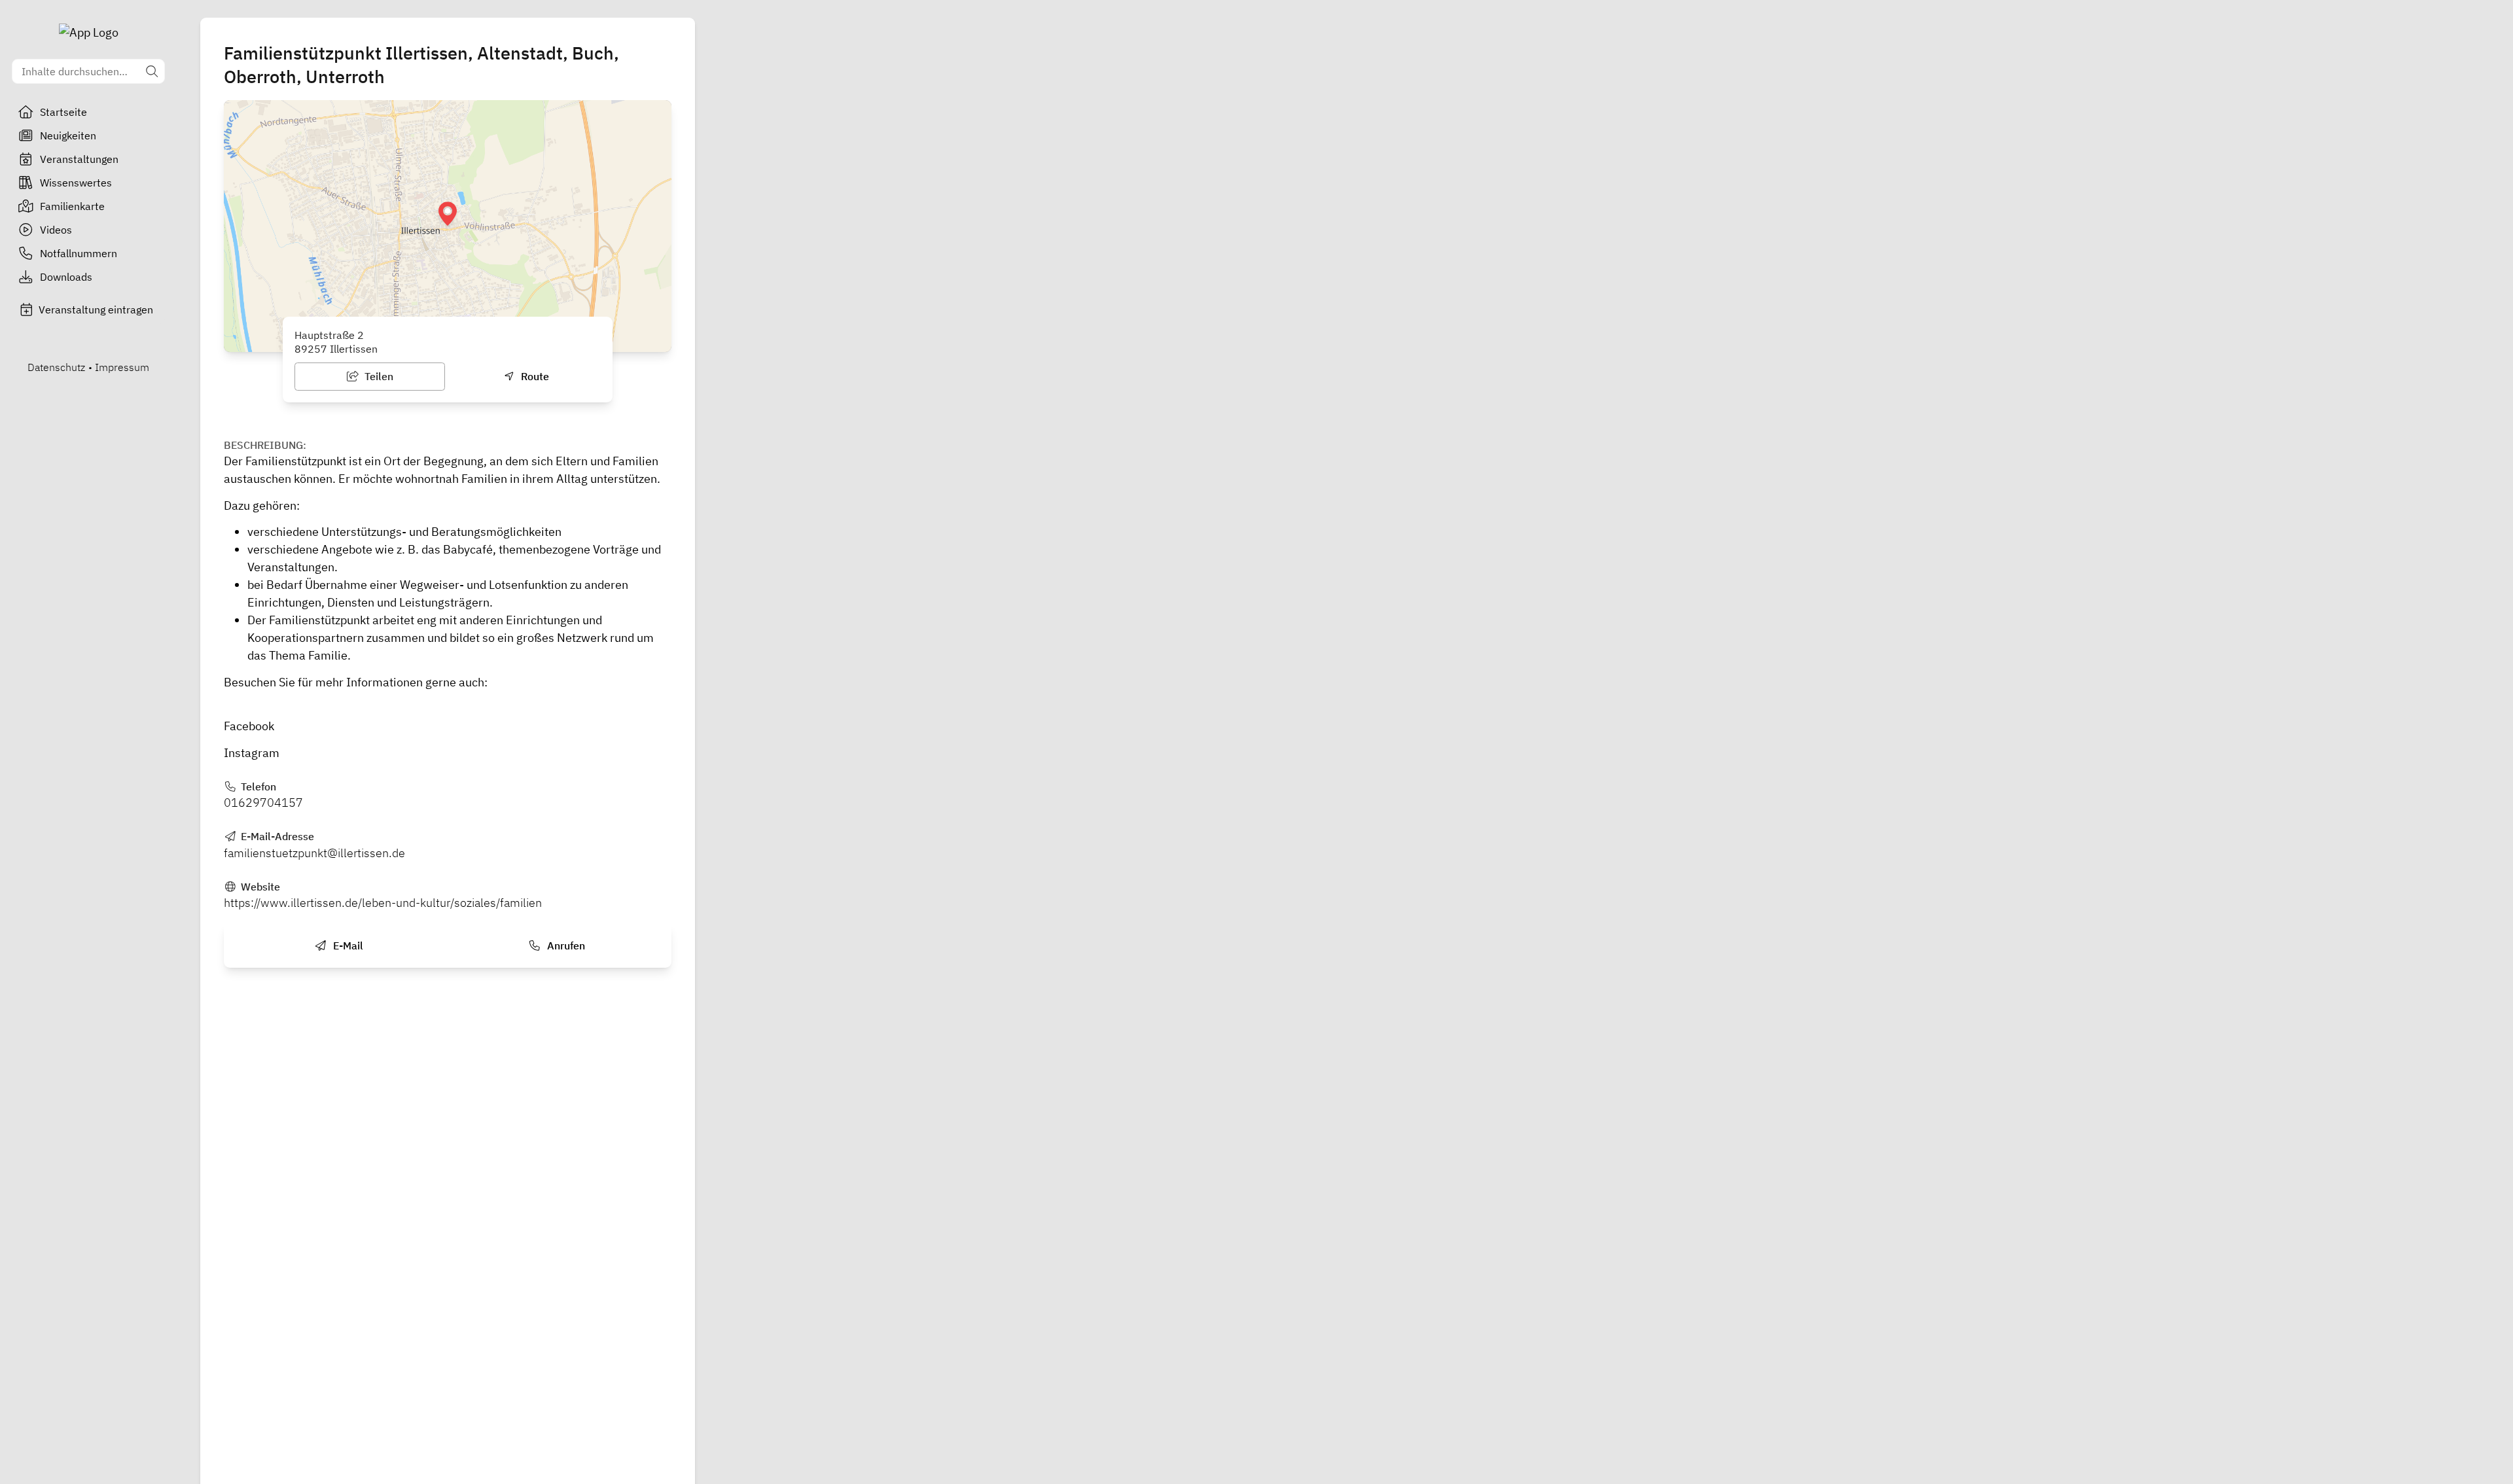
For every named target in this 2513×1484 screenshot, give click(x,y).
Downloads (66, 277)
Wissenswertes (76, 183)
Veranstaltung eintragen (96, 309)
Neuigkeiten (68, 135)
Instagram (252, 753)
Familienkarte (72, 206)
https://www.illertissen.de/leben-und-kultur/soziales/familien (383, 903)
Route (534, 376)
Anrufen (565, 945)
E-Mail (347, 945)
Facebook (249, 726)
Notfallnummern (79, 253)
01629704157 (263, 803)
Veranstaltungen (79, 159)
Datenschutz (56, 367)
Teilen (378, 376)
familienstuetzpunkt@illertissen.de (314, 853)
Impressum (122, 367)
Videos (56, 230)
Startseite (63, 112)
